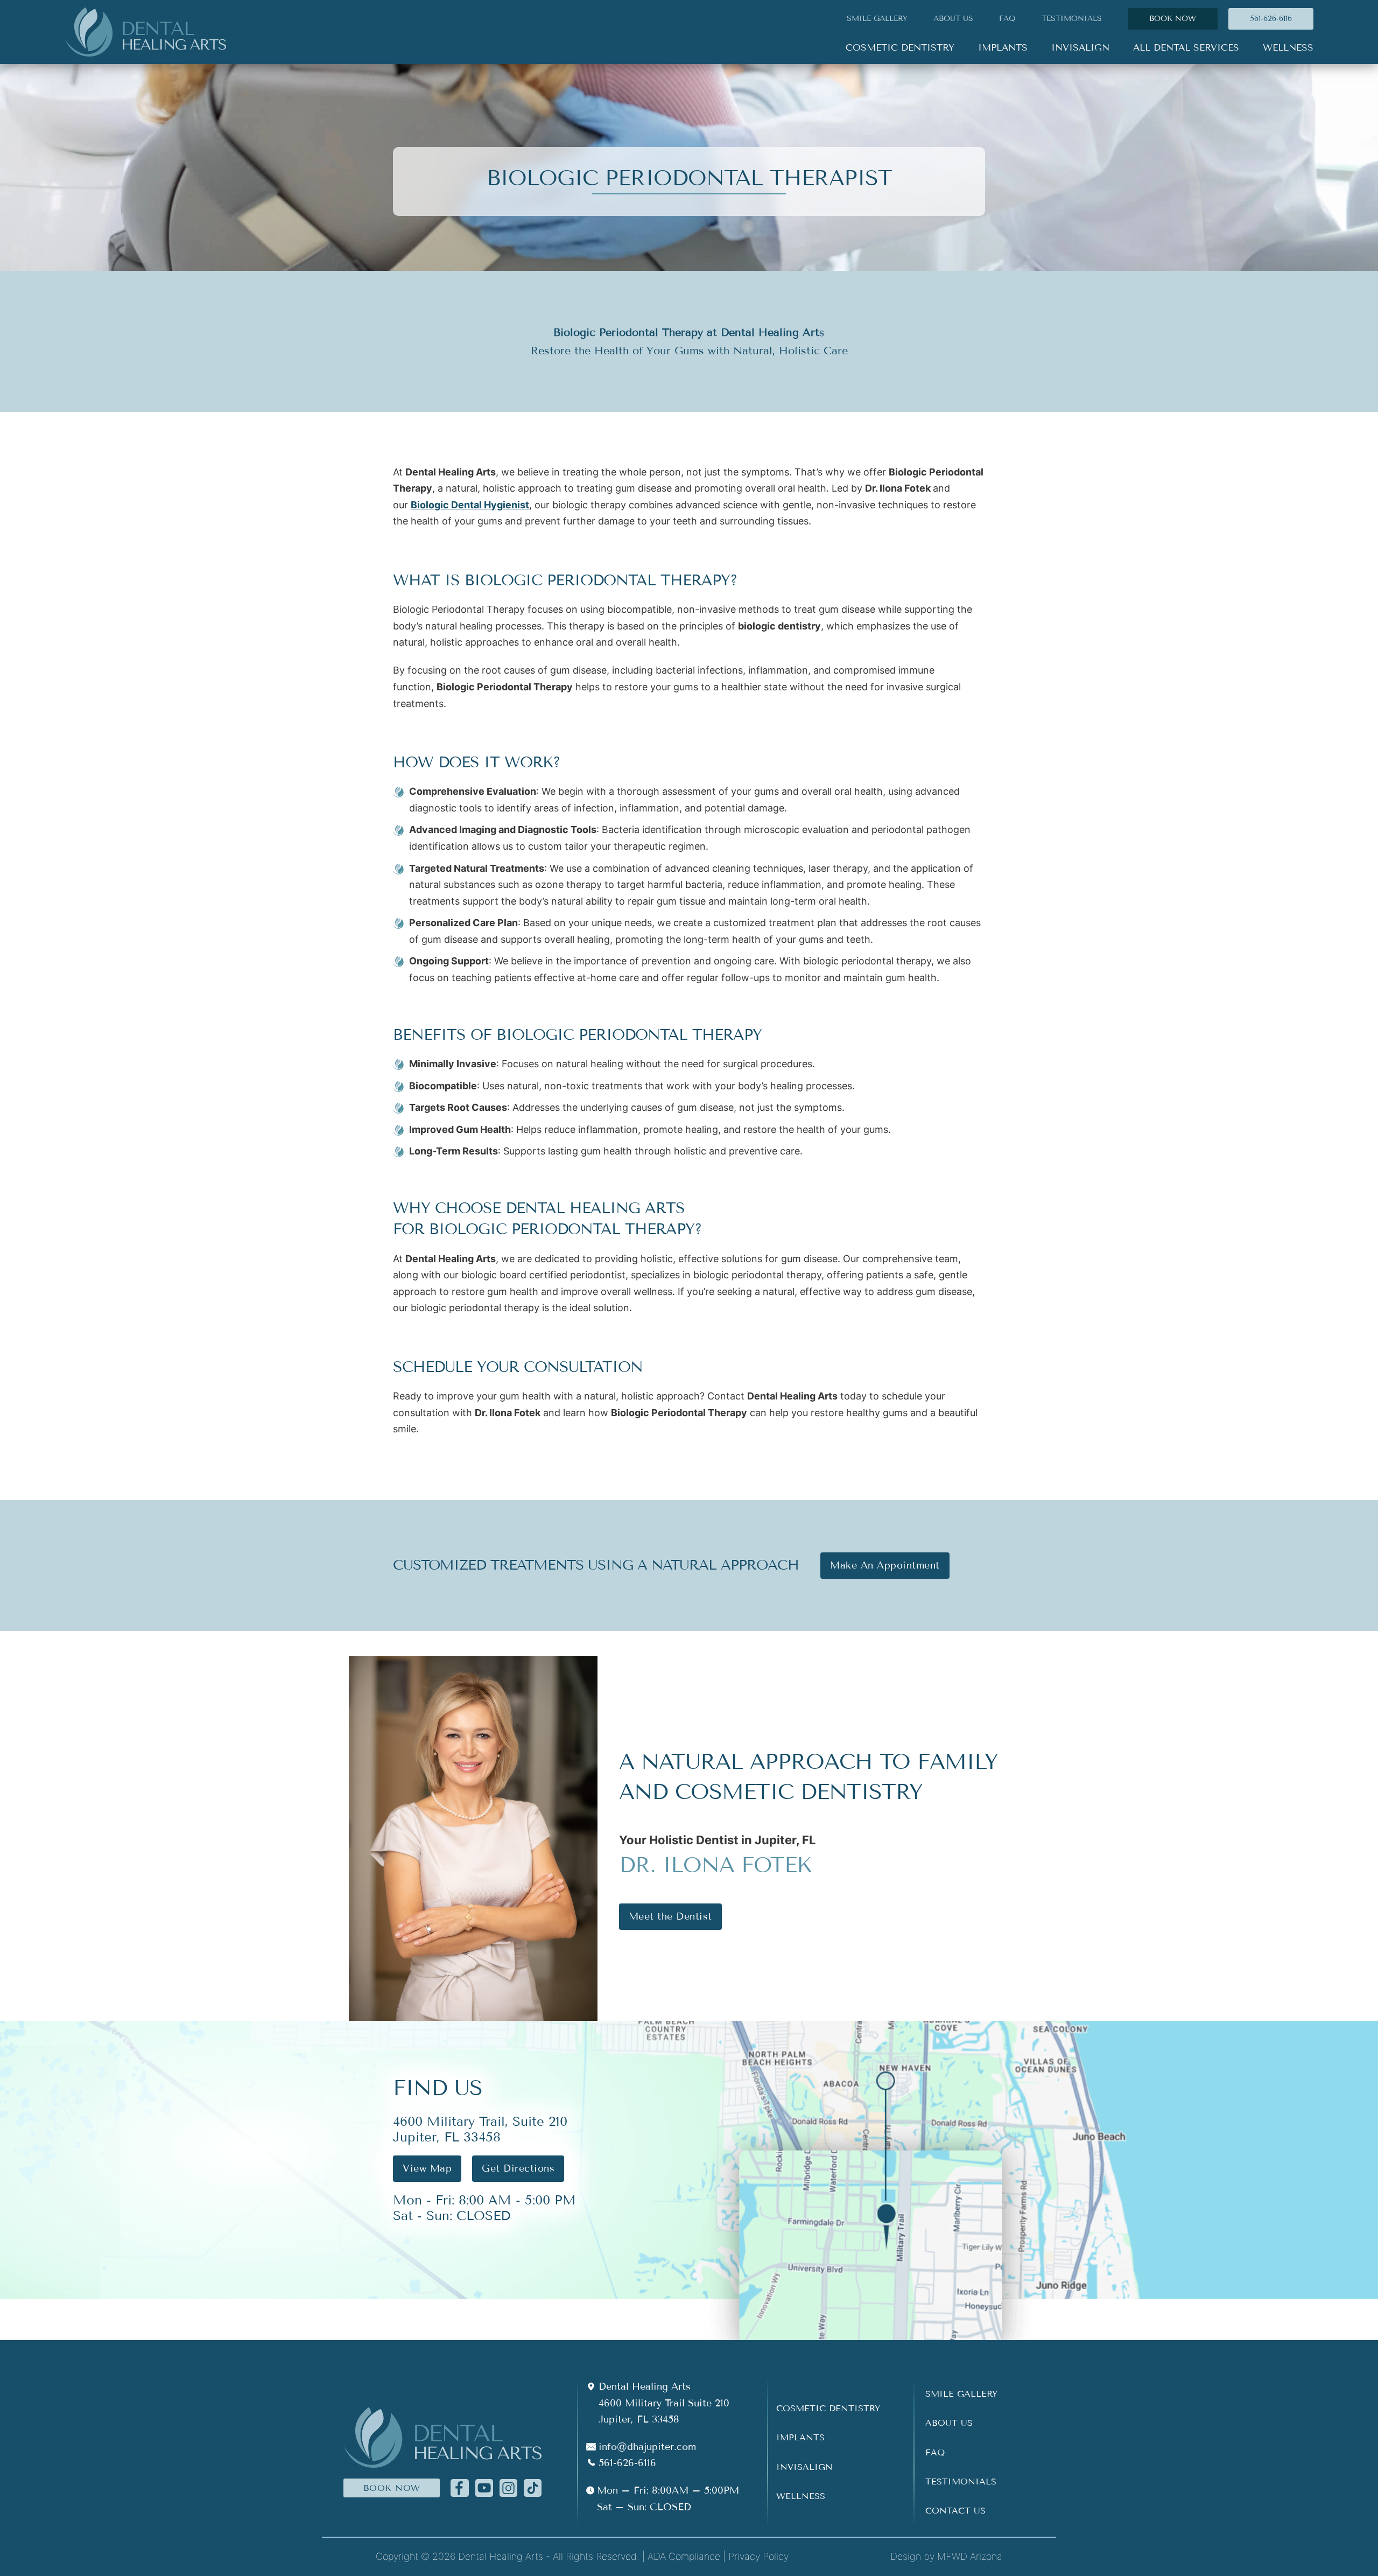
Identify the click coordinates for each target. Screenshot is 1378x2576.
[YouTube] (484, 2487)
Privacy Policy (758, 2556)
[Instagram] (508, 2487)
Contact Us (955, 2511)
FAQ (1007, 19)
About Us (949, 2423)
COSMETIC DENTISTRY (900, 48)
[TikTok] (533, 2487)
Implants (800, 2437)
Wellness (801, 2496)
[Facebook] (459, 2487)
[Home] (145, 32)
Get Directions (518, 2168)
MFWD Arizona (970, 2556)
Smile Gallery (961, 2394)
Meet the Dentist (670, 1916)
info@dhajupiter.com (647, 2447)
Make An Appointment (885, 1565)
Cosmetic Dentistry (828, 2408)
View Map (427, 2168)
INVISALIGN (1080, 48)
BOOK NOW (1173, 19)
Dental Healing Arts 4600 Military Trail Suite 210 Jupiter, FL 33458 (664, 2403)
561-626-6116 (1271, 19)
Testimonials (1072, 19)
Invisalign (804, 2467)
